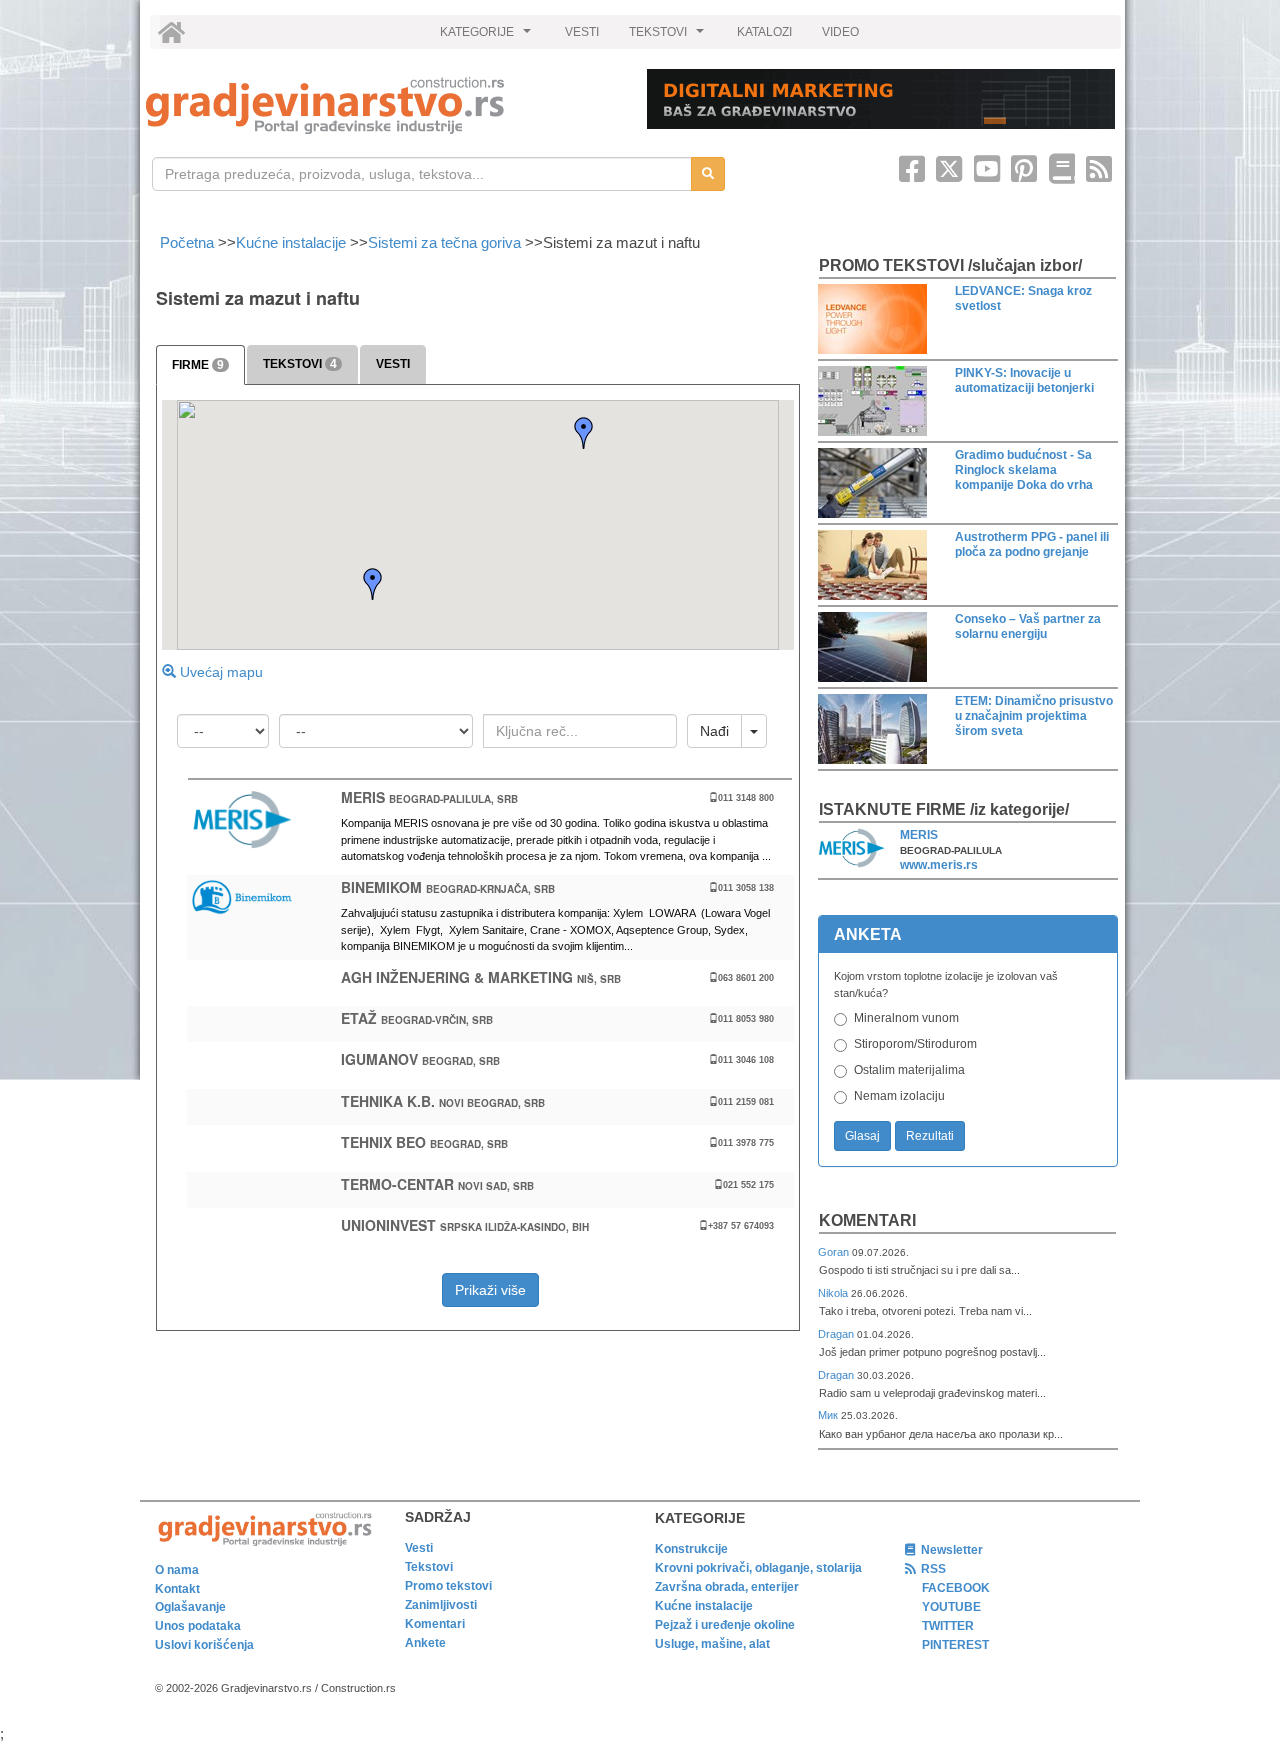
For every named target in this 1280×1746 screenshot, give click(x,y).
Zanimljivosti (441, 1605)
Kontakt (177, 1589)
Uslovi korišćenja (204, 1645)
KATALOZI (764, 32)
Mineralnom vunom (906, 1018)
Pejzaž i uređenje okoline (725, 1625)
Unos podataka (198, 1626)
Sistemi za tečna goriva (444, 242)
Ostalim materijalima (909, 1070)
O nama (177, 1570)
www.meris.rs (939, 865)
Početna (189, 242)
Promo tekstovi (448, 1586)
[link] (382, 105)
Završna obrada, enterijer (727, 1587)
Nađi (714, 731)
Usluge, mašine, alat (712, 1644)
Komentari (867, 1220)
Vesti (419, 1548)
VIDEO (840, 32)
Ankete (425, 1643)
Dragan (837, 1334)
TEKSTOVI (669, 37)
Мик (829, 1415)
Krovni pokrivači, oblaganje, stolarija (758, 1568)
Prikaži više (490, 1290)
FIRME (198, 365)
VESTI (582, 32)
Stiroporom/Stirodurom (915, 1044)
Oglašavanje (190, 1607)
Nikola (834, 1293)
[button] (373, 584)
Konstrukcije (691, 1549)
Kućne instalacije (291, 242)
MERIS (919, 835)
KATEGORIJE (488, 37)
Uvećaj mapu (219, 672)
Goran (835, 1252)
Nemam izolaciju (899, 1096)
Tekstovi (429, 1567)
